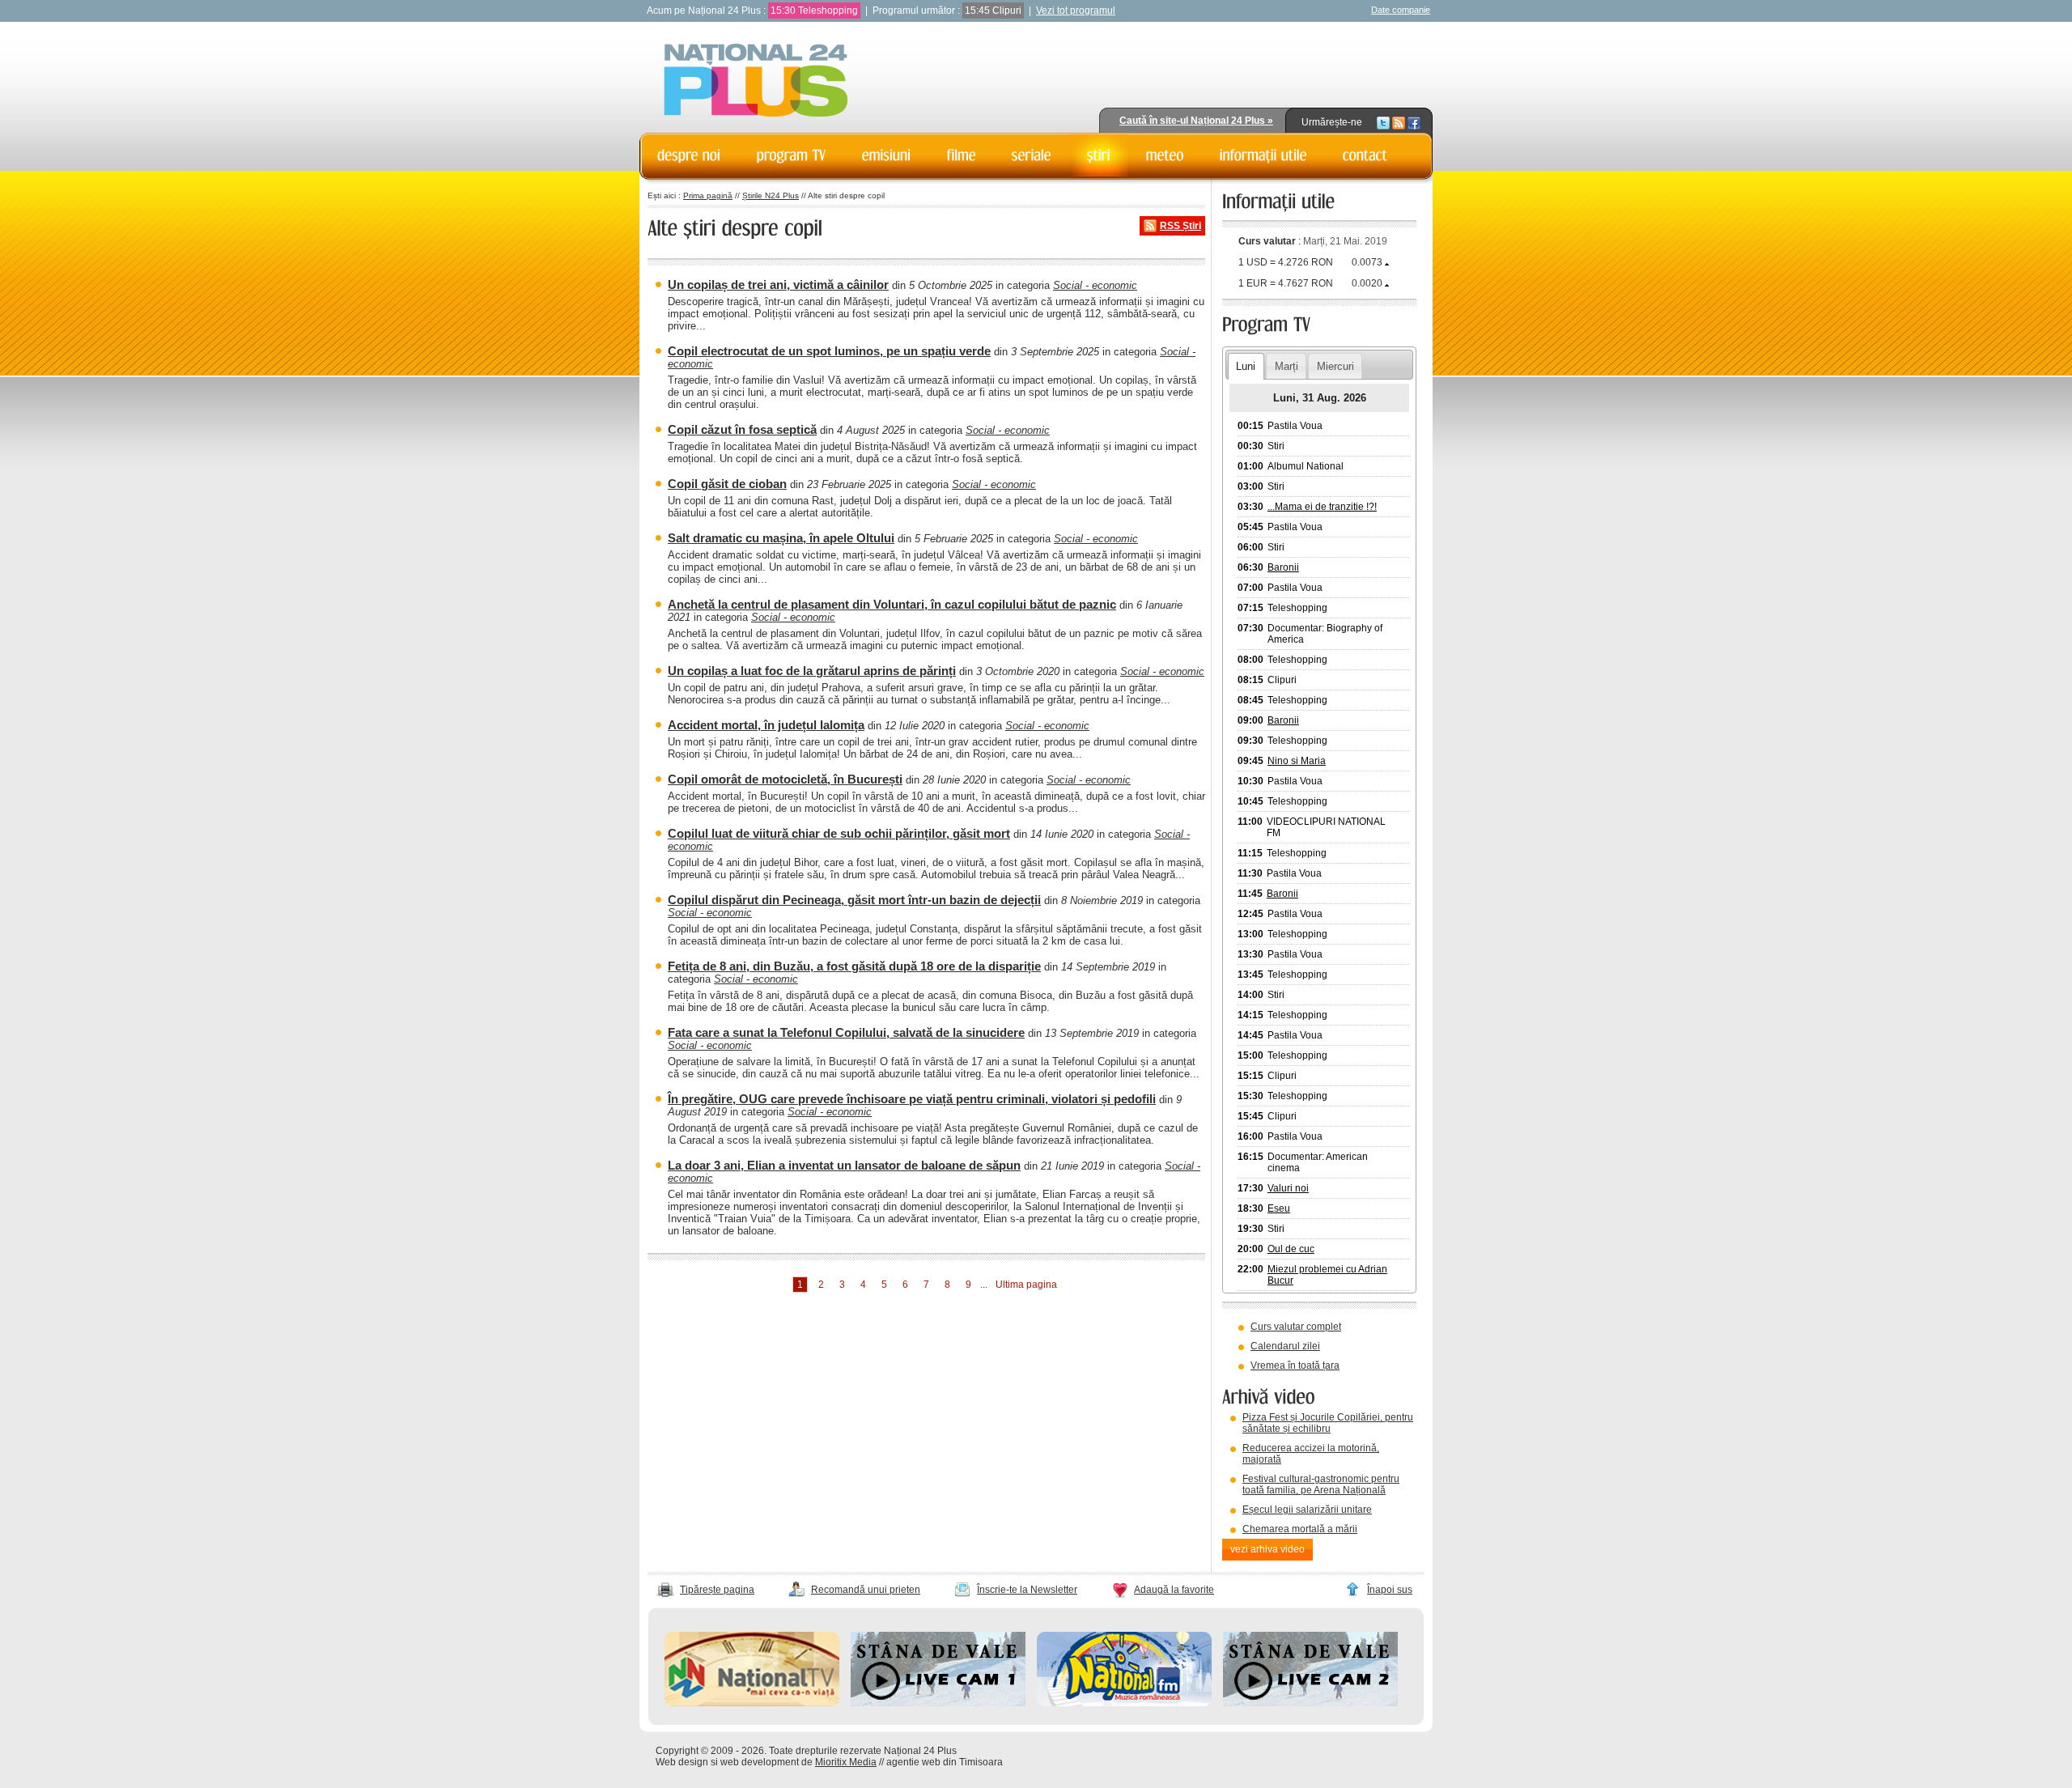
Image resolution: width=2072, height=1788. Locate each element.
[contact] (1365, 155)
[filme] (962, 155)
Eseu (1279, 1208)
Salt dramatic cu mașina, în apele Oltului (781, 538)
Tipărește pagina (717, 1590)
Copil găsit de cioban (727, 484)
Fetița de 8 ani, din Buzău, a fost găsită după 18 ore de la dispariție (854, 966)
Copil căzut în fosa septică (742, 429)
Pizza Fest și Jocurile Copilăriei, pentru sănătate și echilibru (1328, 1423)
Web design (682, 1762)
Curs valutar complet (1296, 1327)
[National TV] (752, 1703)
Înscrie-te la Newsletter (1027, 1590)
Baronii (1283, 567)
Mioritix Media (846, 1762)
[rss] (1399, 122)
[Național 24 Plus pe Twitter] (1383, 122)
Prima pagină (708, 195)
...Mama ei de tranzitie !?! (1322, 507)
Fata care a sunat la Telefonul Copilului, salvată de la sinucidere (846, 1032)
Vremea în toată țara (1295, 1365)
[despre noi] (689, 155)
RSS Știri (1180, 226)
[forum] (1165, 155)
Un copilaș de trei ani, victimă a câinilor (778, 285)
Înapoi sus (1390, 1590)
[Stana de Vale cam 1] (938, 1703)
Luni (1246, 366)
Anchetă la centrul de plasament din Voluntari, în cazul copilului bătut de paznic (892, 604)
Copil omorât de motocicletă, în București (785, 779)
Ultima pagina (1026, 1285)
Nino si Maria (1297, 761)
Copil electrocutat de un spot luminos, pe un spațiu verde (829, 351)
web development (760, 1762)
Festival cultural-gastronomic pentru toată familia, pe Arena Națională (1321, 1484)
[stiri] (1099, 155)
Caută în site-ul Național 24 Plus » (1196, 121)
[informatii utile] (1263, 155)
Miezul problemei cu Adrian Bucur (1327, 1275)
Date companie (1401, 10)
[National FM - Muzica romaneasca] (1124, 1703)
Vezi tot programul (1076, 11)
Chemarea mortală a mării (1300, 1529)
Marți (1287, 366)
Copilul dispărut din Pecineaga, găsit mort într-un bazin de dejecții (854, 900)
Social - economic (1095, 285)
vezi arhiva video (1267, 1549)
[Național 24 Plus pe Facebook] (1414, 122)
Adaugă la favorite (1174, 1590)
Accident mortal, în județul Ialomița (766, 725)
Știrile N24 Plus (771, 195)
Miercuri (1335, 366)
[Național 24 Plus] (756, 81)
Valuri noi (1288, 1188)
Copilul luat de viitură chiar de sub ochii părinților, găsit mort (839, 833)
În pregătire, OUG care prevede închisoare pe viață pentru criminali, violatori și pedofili (912, 1099)
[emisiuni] (887, 155)
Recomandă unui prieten (866, 1590)
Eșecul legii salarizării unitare (1307, 1510)
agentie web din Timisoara (945, 1762)
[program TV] (792, 155)
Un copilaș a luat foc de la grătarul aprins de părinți (812, 671)
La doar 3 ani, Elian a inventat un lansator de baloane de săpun (844, 1165)
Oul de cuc (1291, 1249)
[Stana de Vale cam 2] (1310, 1703)
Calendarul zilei (1285, 1346)
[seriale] (1032, 155)
